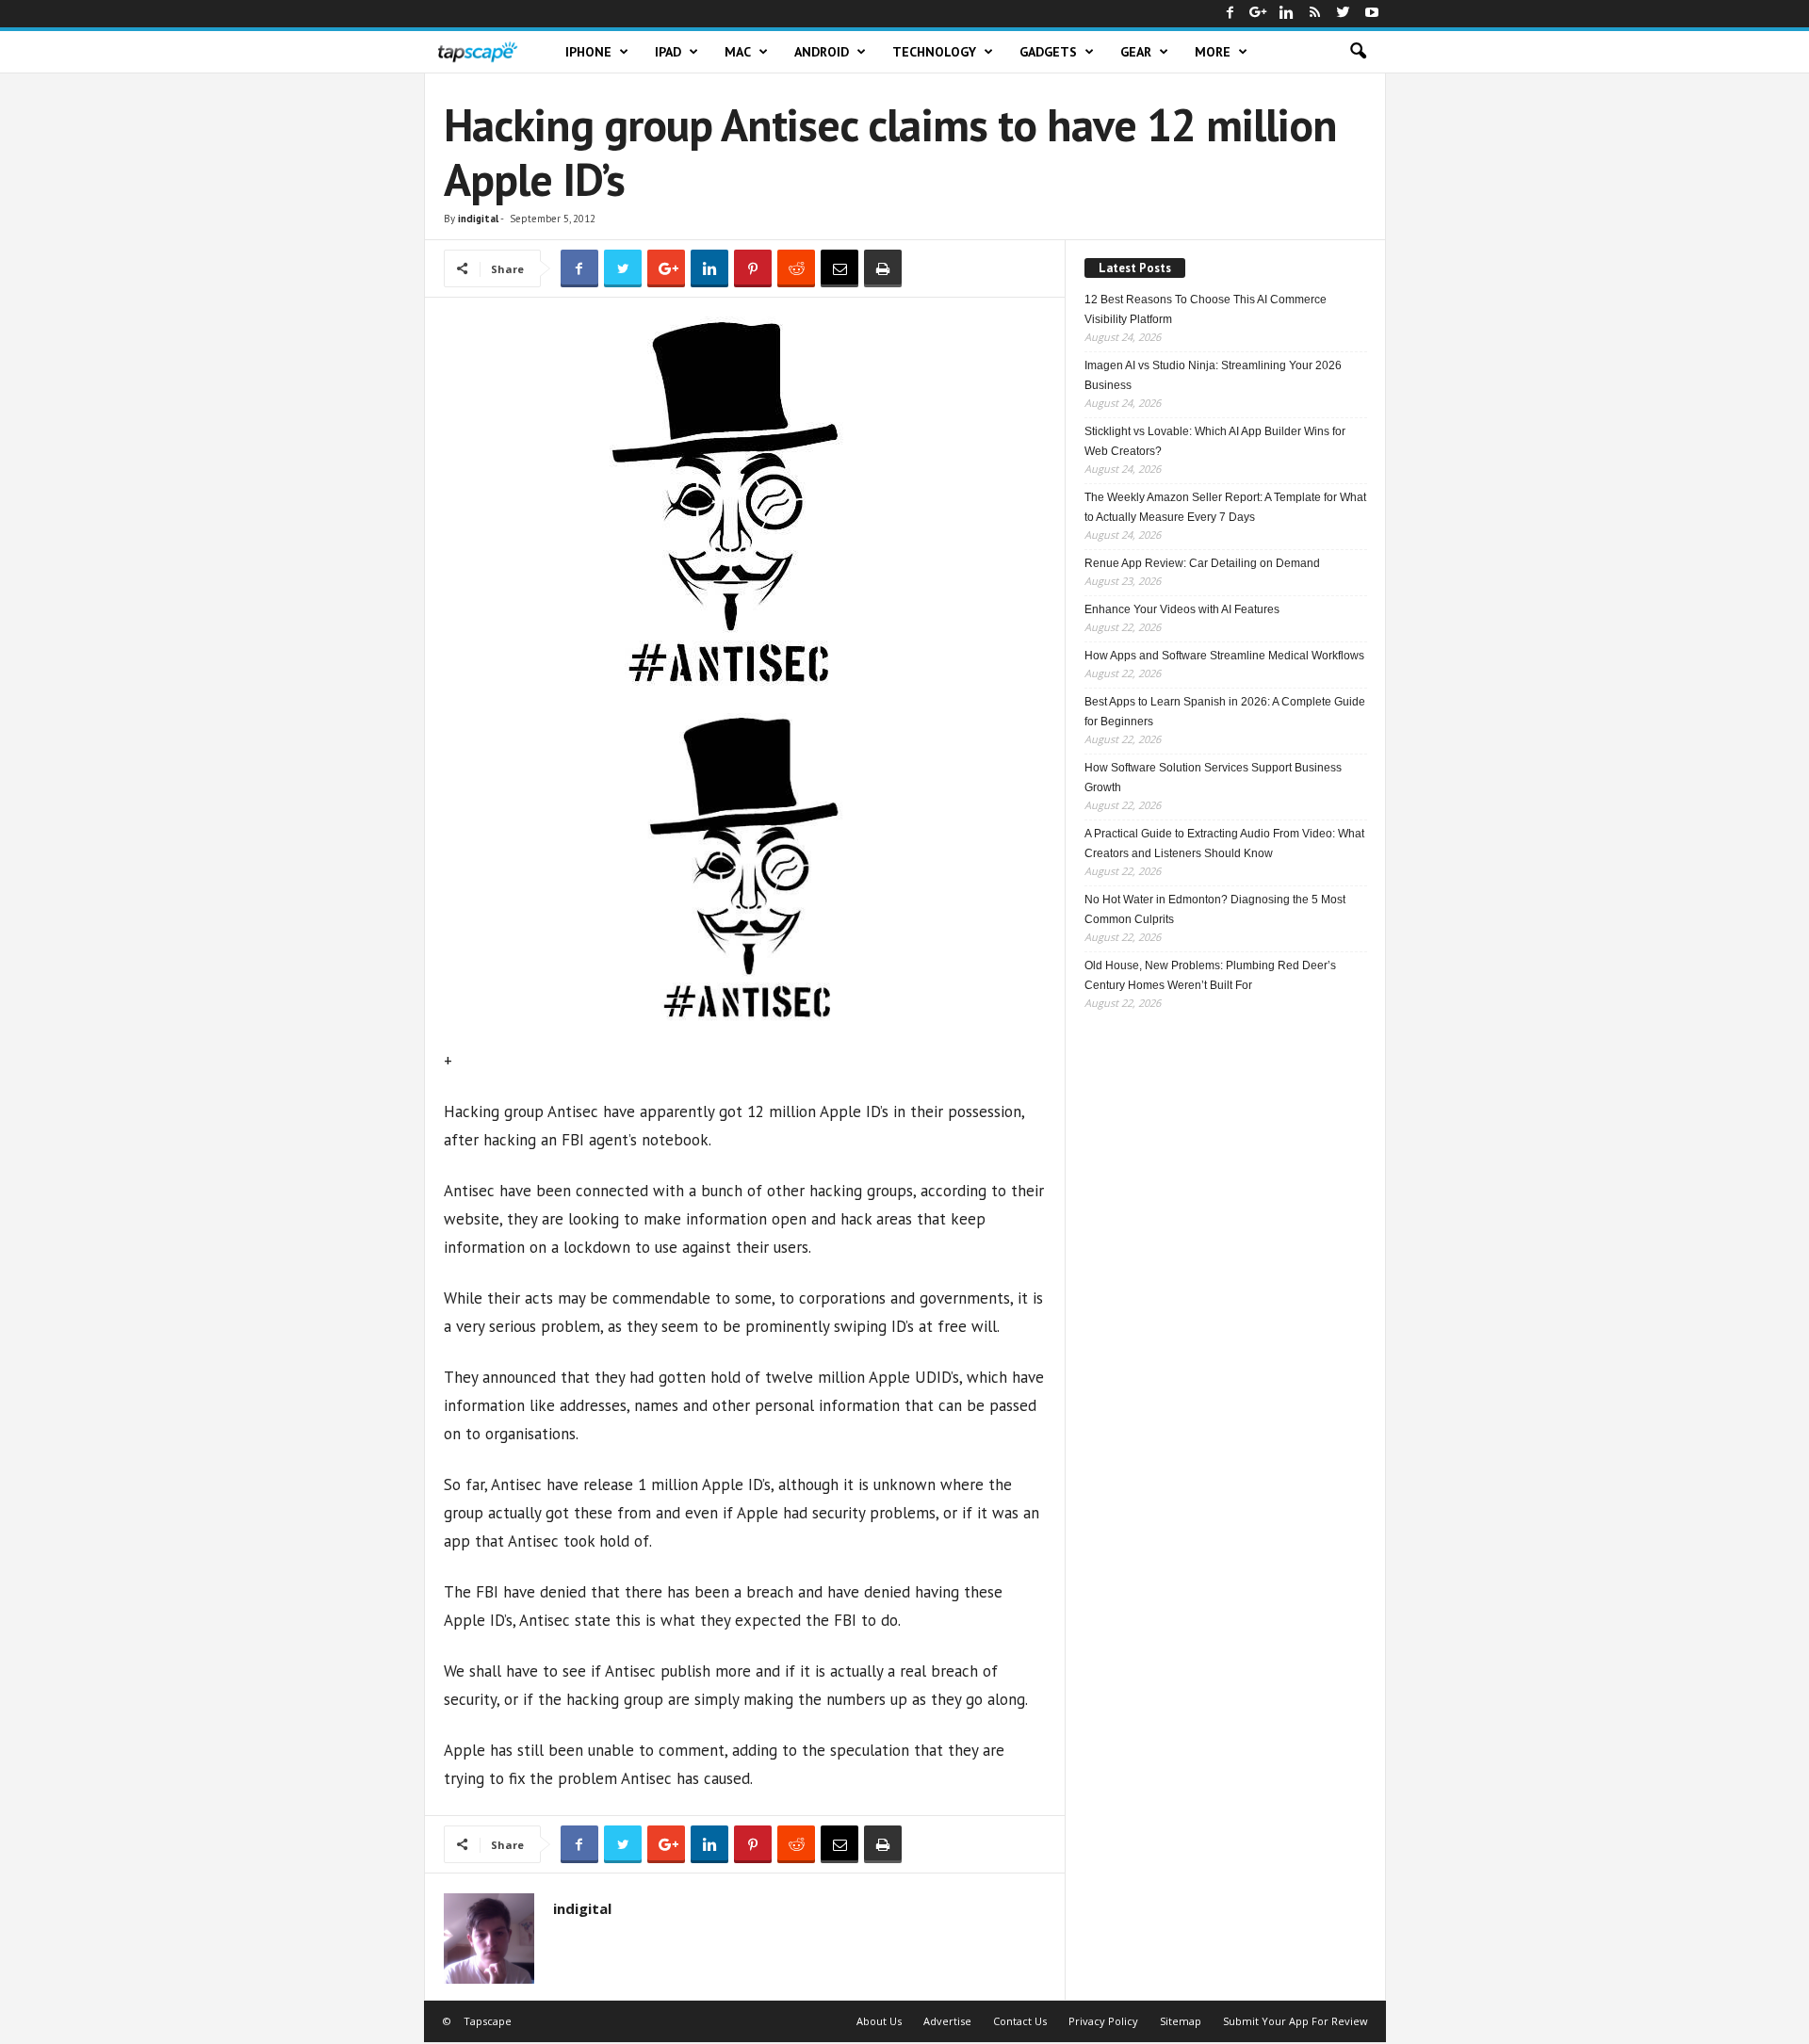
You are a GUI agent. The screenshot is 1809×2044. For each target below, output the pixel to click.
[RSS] (1315, 14)
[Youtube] (1372, 14)
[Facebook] (1230, 14)
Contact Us (1020, 2021)
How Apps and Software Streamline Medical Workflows (1224, 656)
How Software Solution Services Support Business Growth (1213, 778)
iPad (668, 52)
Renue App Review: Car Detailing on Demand (1202, 563)
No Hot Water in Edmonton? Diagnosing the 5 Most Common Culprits (1215, 909)
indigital (478, 219)
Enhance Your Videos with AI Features (1182, 609)
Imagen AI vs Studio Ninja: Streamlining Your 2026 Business (1213, 375)
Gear (1136, 52)
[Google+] (1259, 14)
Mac (738, 52)
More (1213, 52)
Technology (934, 52)
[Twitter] (1344, 14)
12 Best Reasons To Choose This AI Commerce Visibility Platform (1206, 309)
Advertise (947, 2021)
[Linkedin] (1287, 14)
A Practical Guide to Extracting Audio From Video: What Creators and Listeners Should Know (1224, 844)
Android (822, 52)
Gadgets (1048, 52)
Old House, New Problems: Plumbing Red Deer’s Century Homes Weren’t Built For (1210, 975)
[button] (1358, 52)
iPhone (588, 52)
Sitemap (1181, 2021)
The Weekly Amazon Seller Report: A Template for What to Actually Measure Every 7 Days (1225, 507)
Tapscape (488, 2021)
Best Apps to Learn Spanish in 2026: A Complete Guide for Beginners (1225, 712)
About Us (879, 2021)
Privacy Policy (1103, 2021)
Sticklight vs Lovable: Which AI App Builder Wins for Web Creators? (1215, 441)
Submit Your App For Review (1296, 2021)
